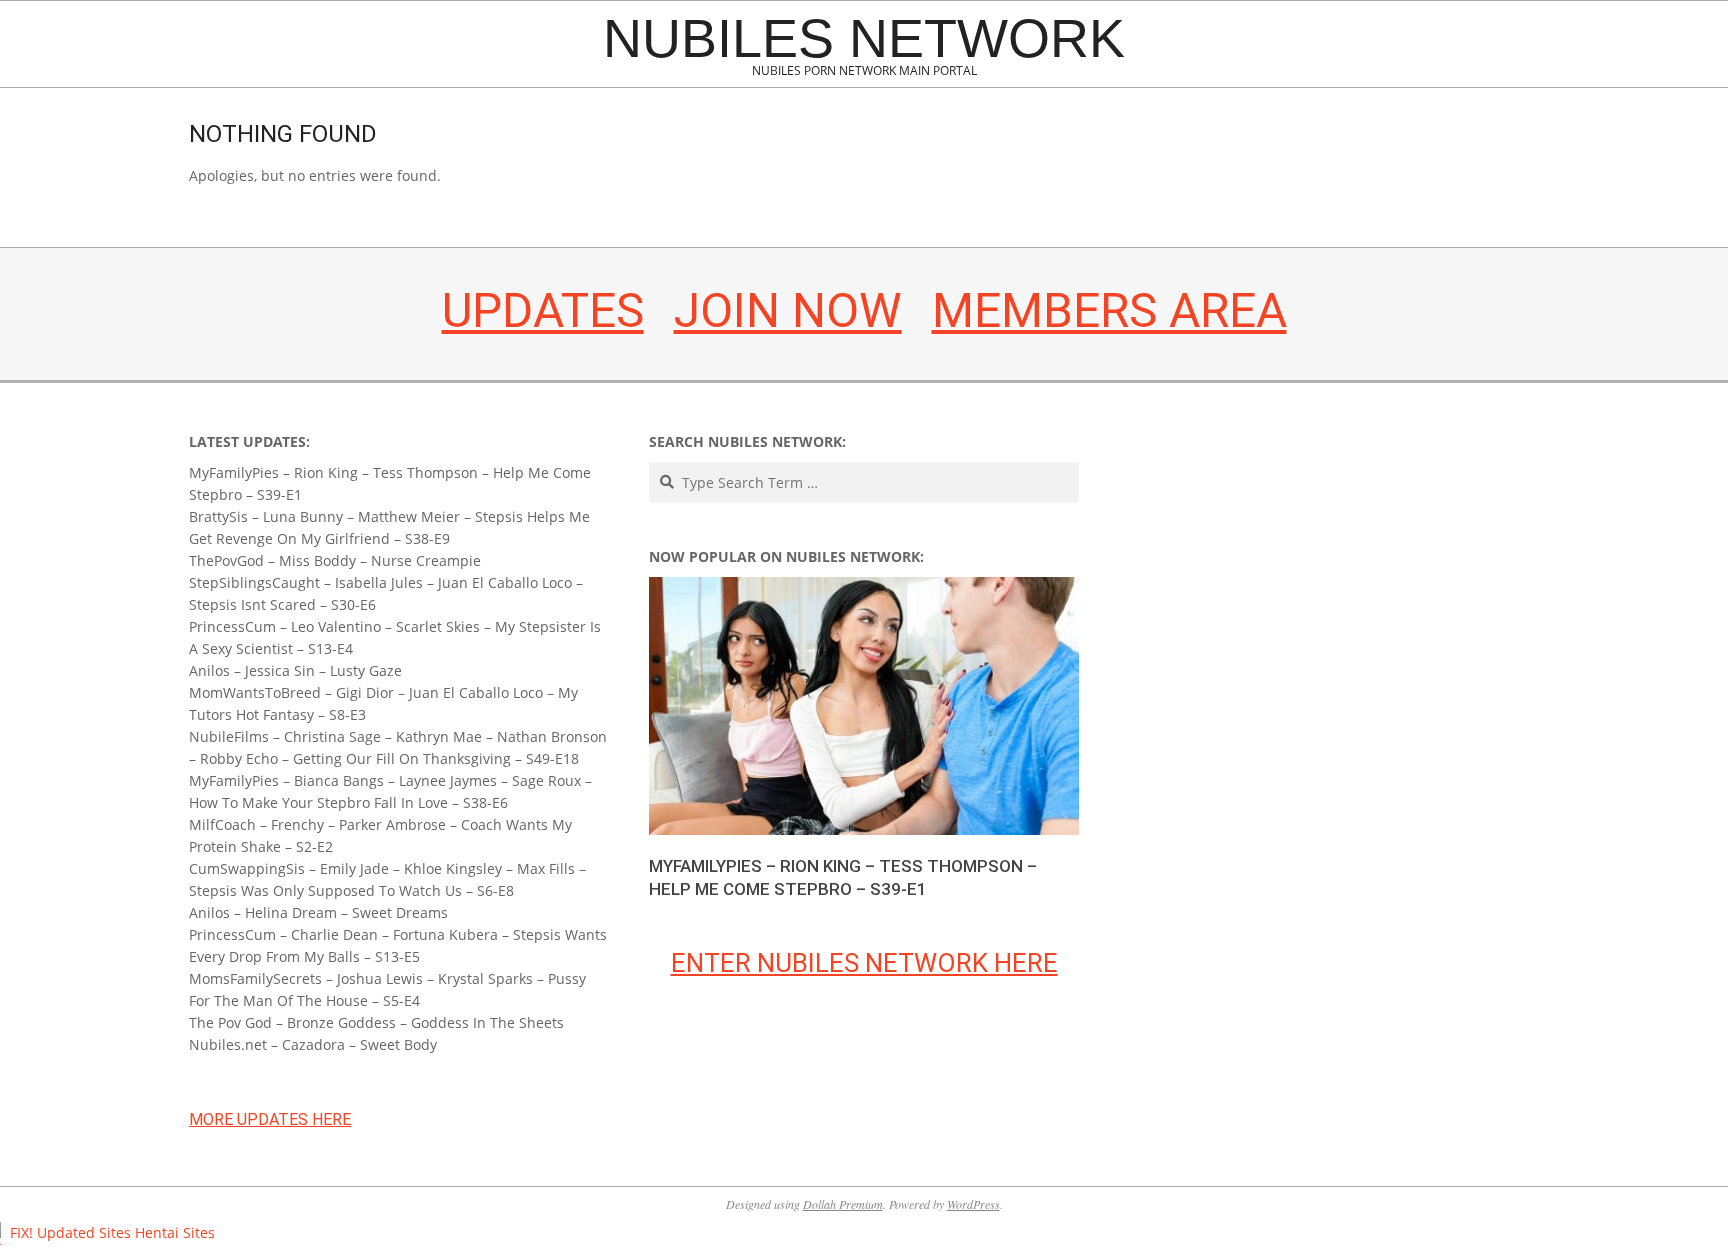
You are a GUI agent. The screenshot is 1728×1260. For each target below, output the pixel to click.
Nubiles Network (864, 38)
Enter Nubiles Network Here (864, 963)
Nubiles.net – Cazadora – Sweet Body (313, 1044)
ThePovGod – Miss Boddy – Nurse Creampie (335, 560)
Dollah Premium (843, 1204)
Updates (543, 310)
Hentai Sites (175, 1232)
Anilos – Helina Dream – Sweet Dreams (318, 912)
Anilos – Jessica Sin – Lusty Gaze (295, 670)
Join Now (788, 310)
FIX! (21, 1232)
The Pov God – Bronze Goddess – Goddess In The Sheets (376, 1022)
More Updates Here (270, 1119)
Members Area (1109, 310)
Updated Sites (84, 1232)
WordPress (973, 1204)
